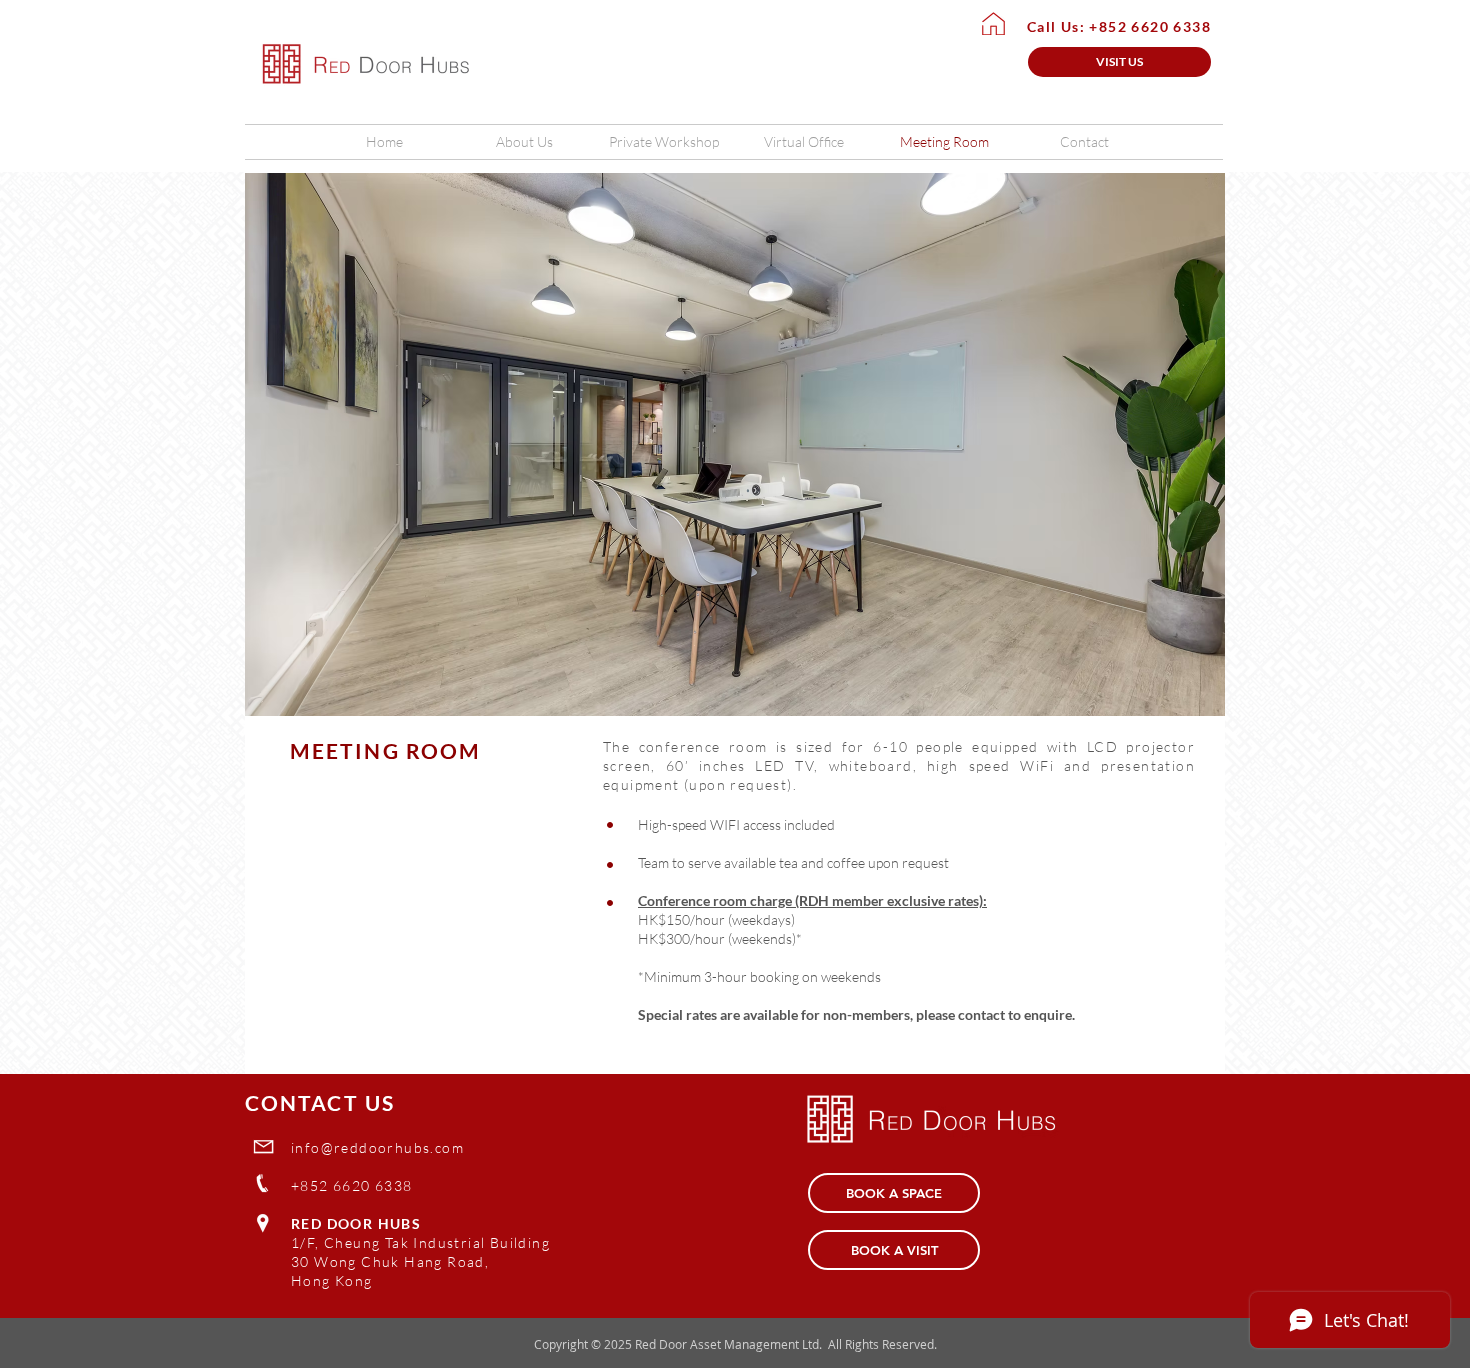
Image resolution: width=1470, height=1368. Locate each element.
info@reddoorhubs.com (377, 1147)
